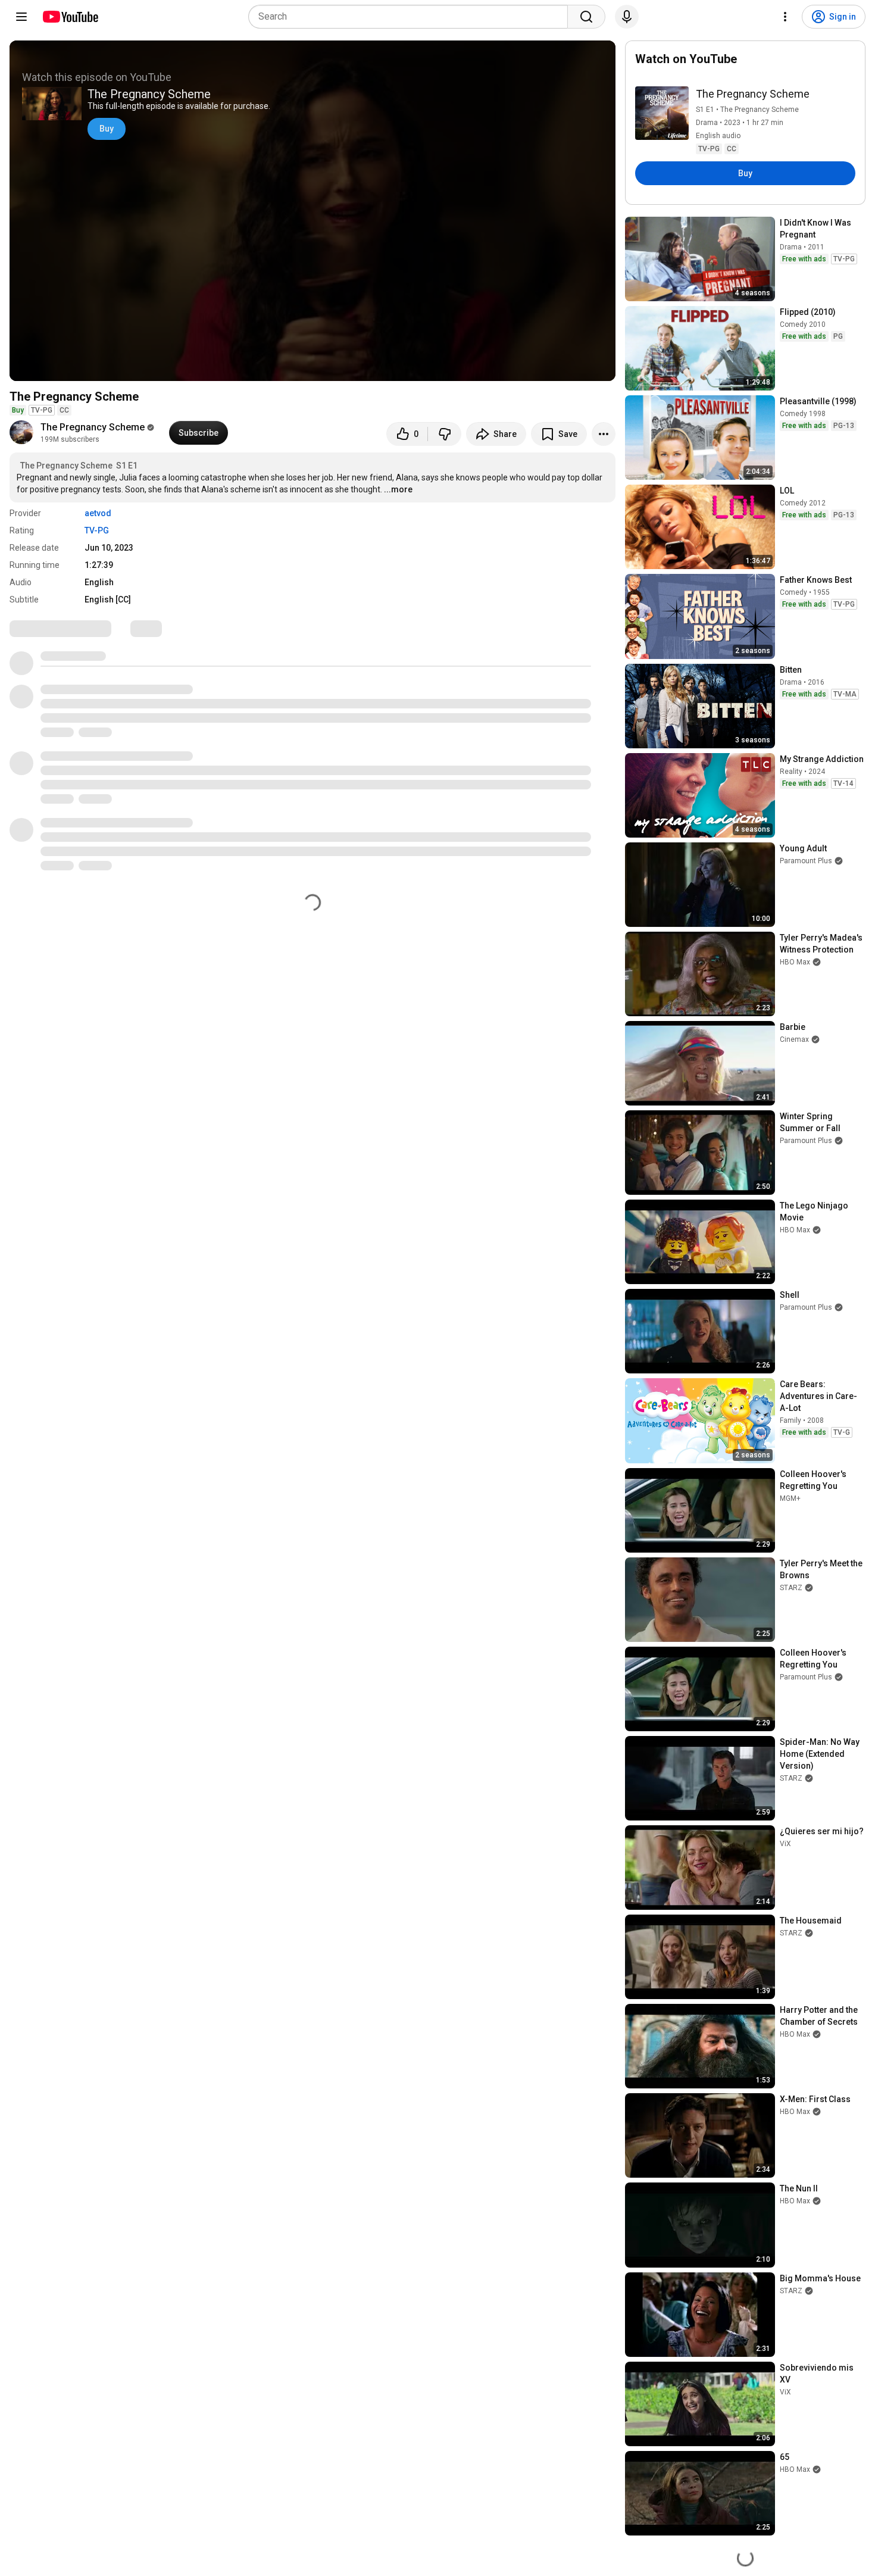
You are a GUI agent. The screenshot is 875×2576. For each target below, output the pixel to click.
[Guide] (21, 17)
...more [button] (398, 489)
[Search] (586, 17)
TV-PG (97, 530)
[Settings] (785, 17)
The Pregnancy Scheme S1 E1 (79, 466)
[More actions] (604, 434)
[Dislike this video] (445, 434)
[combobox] (412, 17)
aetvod (98, 513)
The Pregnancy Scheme (93, 427)
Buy (107, 129)
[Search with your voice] (627, 17)
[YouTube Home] (70, 17)
